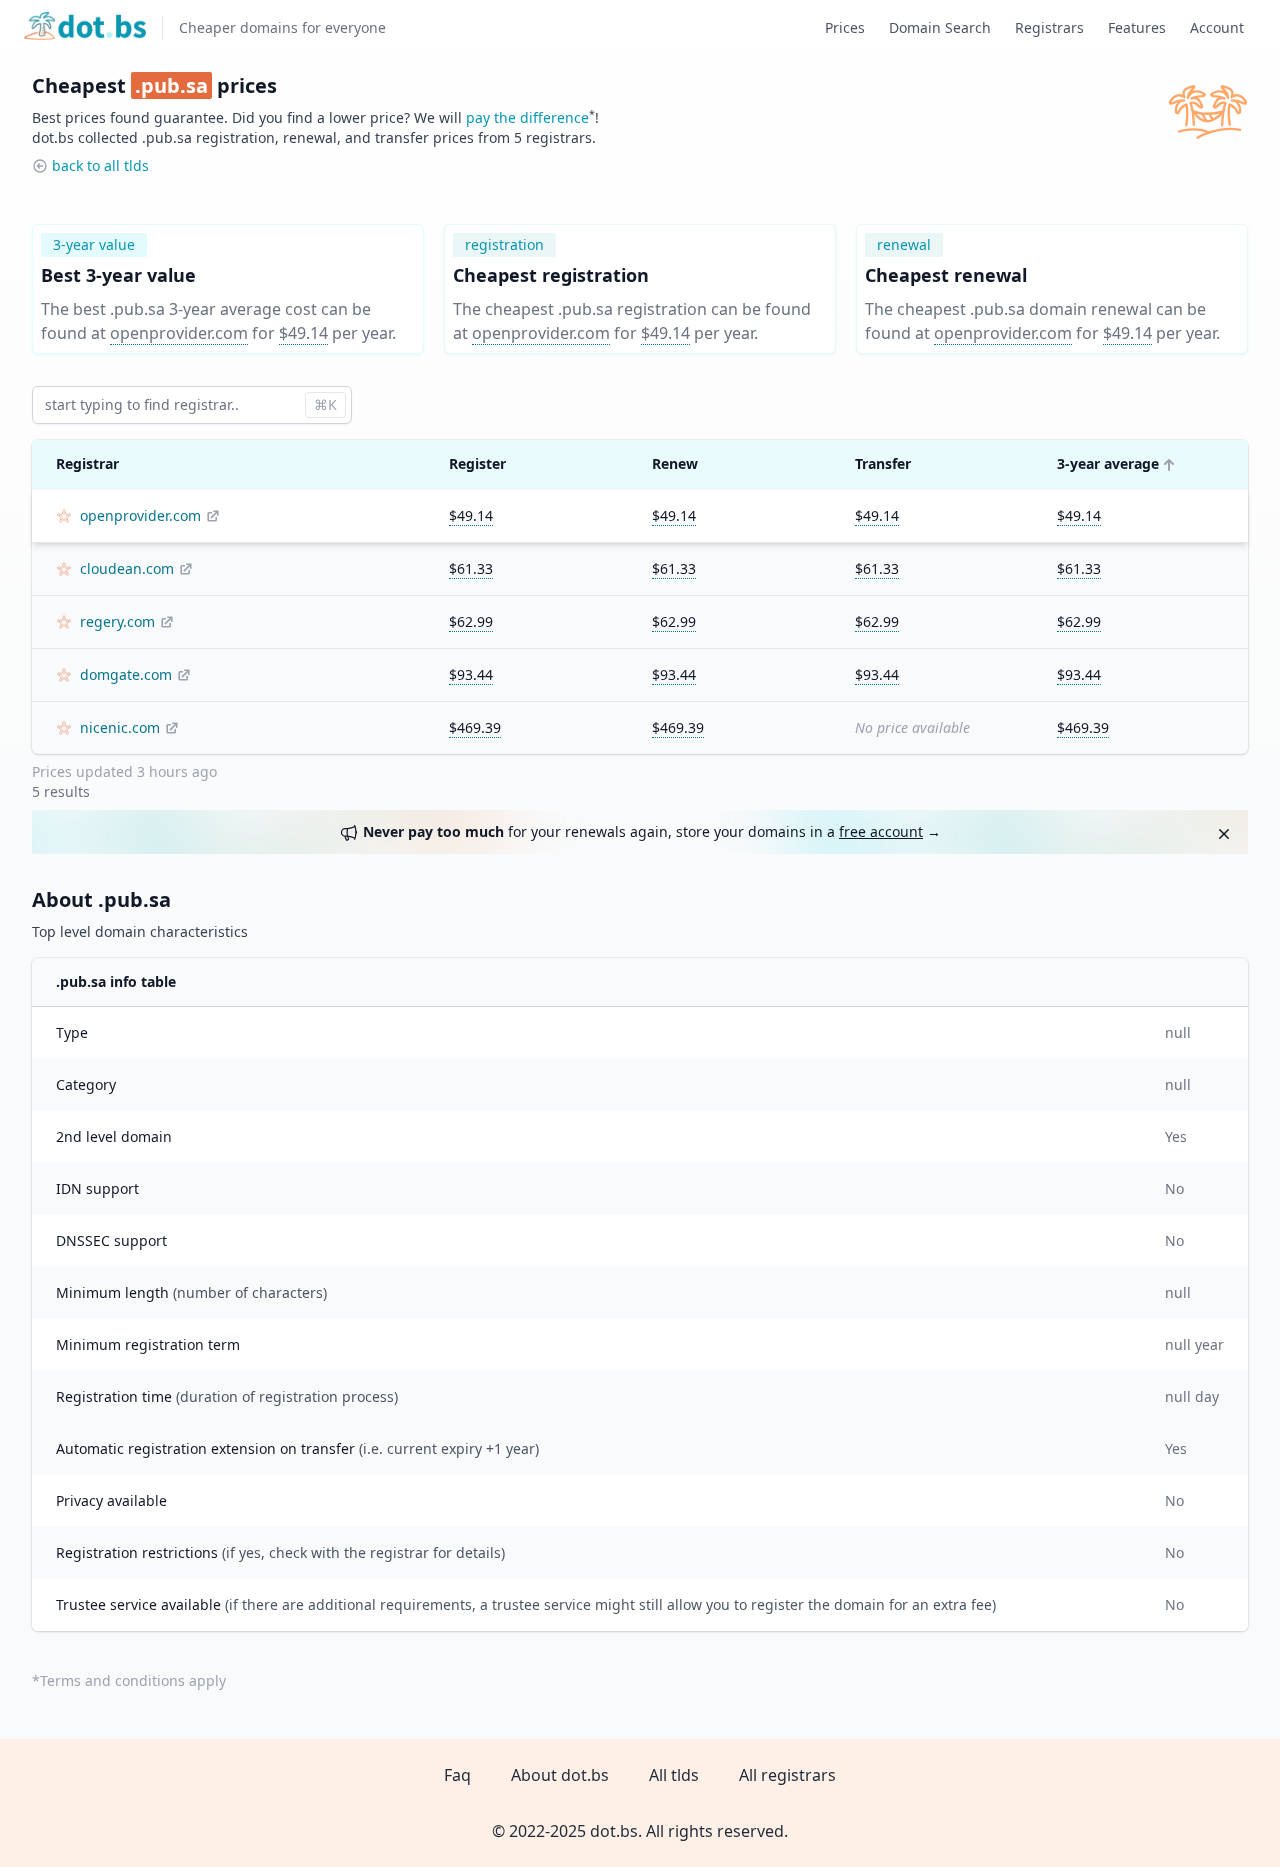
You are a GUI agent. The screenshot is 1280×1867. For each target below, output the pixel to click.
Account (1217, 27)
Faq (457, 1775)
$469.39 (475, 727)
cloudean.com (127, 568)
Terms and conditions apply (133, 1680)
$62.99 (471, 621)
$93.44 (471, 674)
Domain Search (940, 27)
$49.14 (303, 333)
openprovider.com (179, 333)
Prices (845, 27)
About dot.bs (560, 1775)
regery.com (117, 621)
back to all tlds (100, 165)
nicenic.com (120, 727)
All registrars (787, 1775)
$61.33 (471, 568)
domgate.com (126, 674)
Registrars (1049, 27)
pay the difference (527, 117)
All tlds (674, 1775)
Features (1137, 27)
